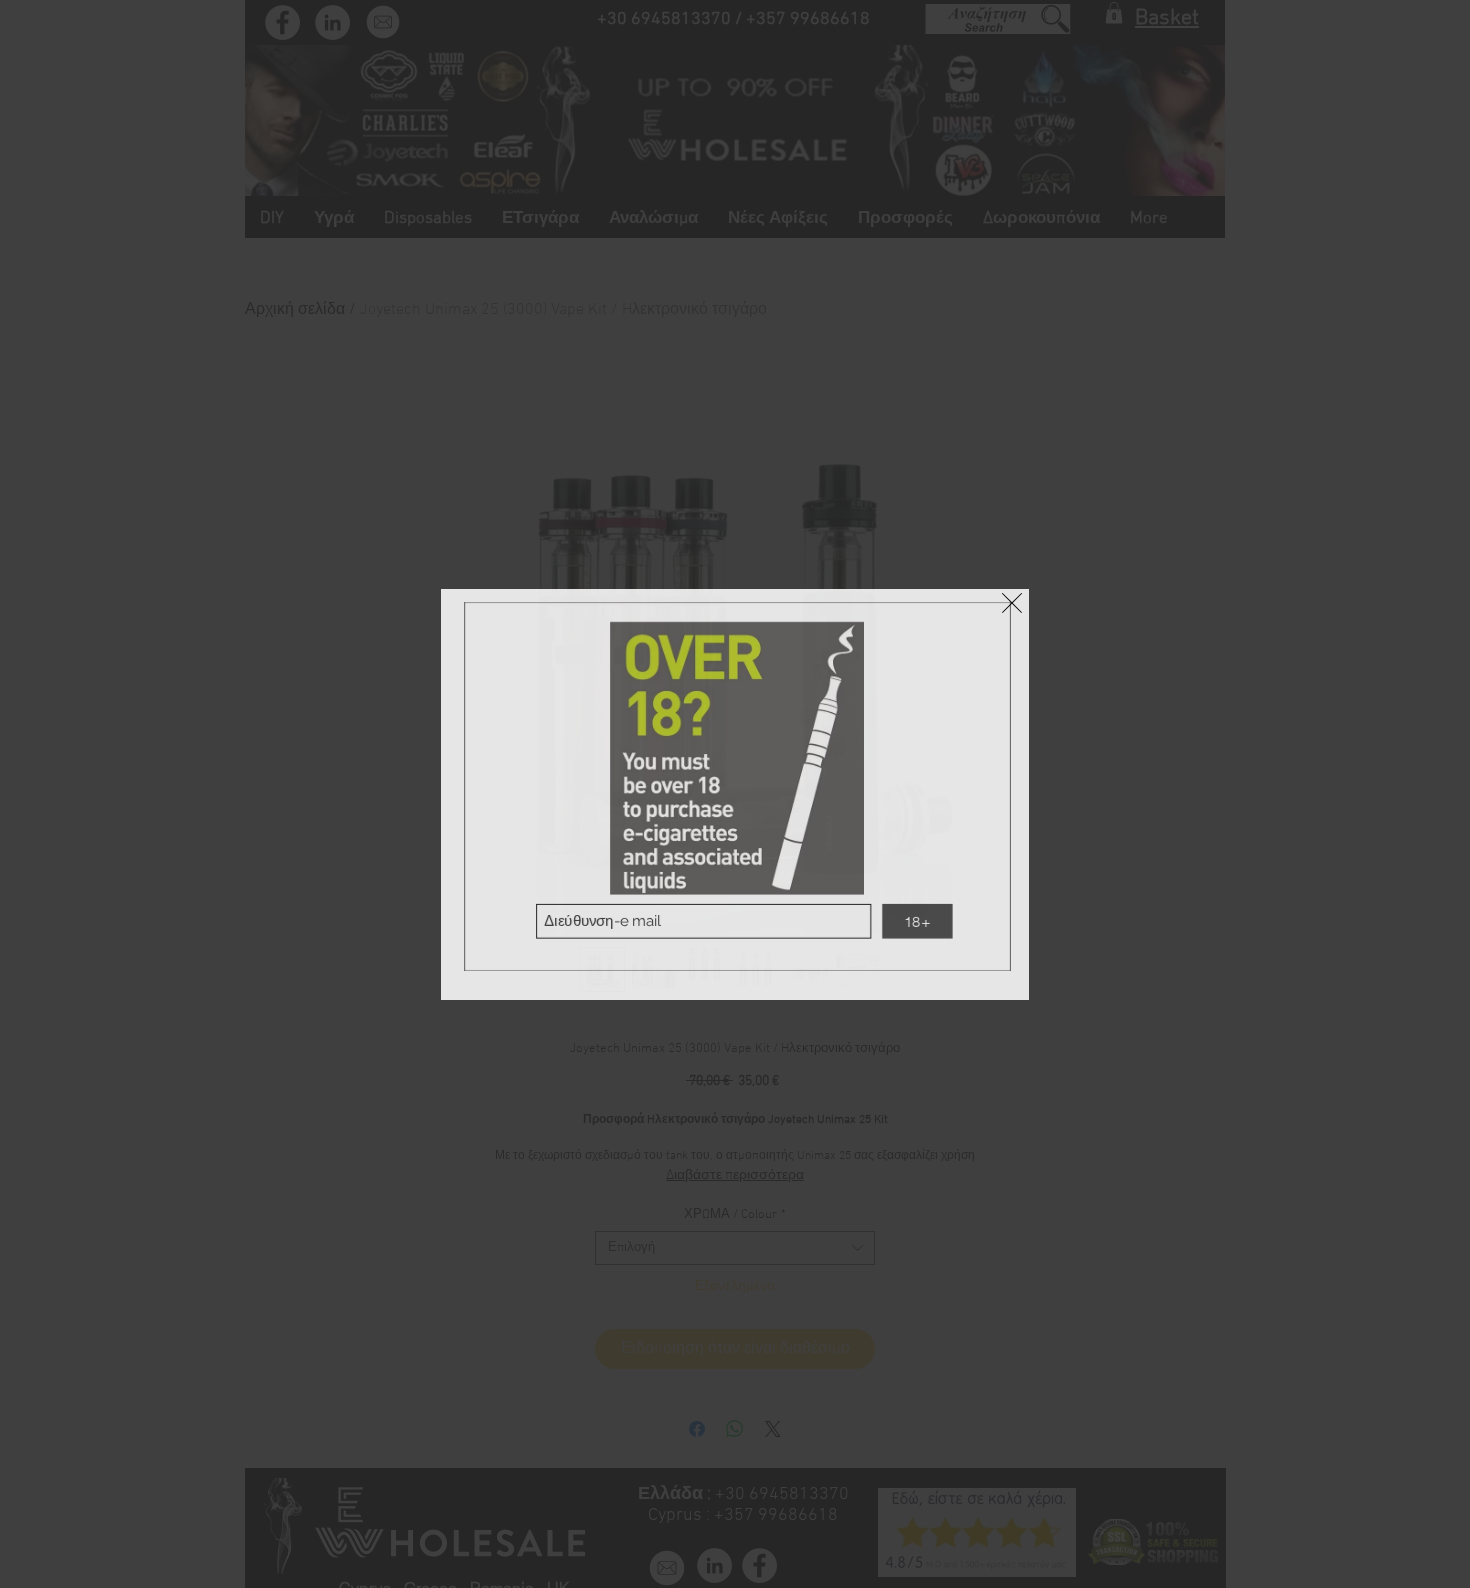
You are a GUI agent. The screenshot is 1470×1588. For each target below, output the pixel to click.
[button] (1012, 603)
